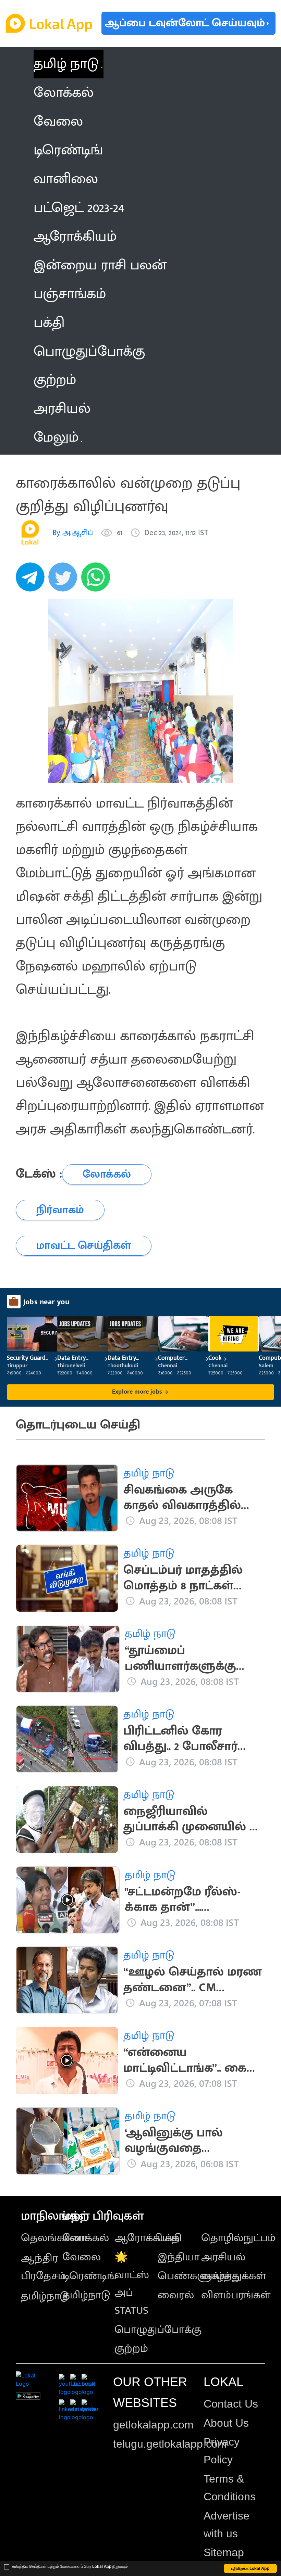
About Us (226, 2423)
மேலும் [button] (56, 437)
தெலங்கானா (54, 2238)
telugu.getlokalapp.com (170, 2444)
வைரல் (176, 2295)
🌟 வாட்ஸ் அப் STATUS (132, 2284)
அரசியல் (223, 2257)
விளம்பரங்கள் (236, 2295)
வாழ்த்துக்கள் (234, 2276)
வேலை (82, 2257)
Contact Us (231, 2404)
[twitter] (65, 581)
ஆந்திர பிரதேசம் (43, 2267)
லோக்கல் (86, 2238)
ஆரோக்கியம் (147, 2238)
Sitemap (224, 2552)
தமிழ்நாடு (45, 2296)
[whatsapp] (98, 581)
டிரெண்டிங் (89, 2276)
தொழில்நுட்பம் (238, 2238)
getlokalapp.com (153, 2425)
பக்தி (170, 2238)
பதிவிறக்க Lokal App (251, 2568)
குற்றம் (131, 2349)
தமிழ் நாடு (66, 64)
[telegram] (32, 581)
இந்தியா (179, 2257)
